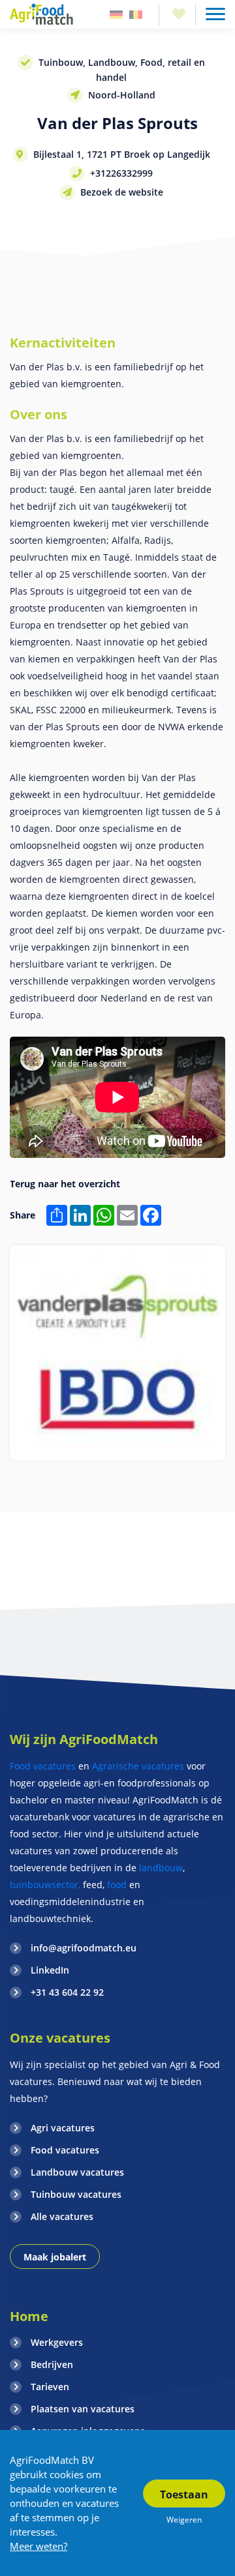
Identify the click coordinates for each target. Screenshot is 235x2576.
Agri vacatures (63, 2128)
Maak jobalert (55, 2257)
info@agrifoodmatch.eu (84, 1948)
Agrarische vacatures (139, 1766)
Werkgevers (57, 2342)
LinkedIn (50, 1970)
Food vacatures (43, 1766)
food (117, 1885)
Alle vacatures (62, 2216)
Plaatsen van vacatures (83, 2409)
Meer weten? (39, 2546)
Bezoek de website (122, 192)
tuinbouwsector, (45, 1885)
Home (29, 2316)
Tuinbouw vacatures (76, 2194)
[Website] (42, 14)
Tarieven (50, 2387)
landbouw (161, 1868)
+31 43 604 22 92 (67, 1992)
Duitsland (116, 15)
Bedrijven (52, 2364)
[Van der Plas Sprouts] (117, 1353)
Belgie (136, 15)
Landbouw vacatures (77, 2172)
